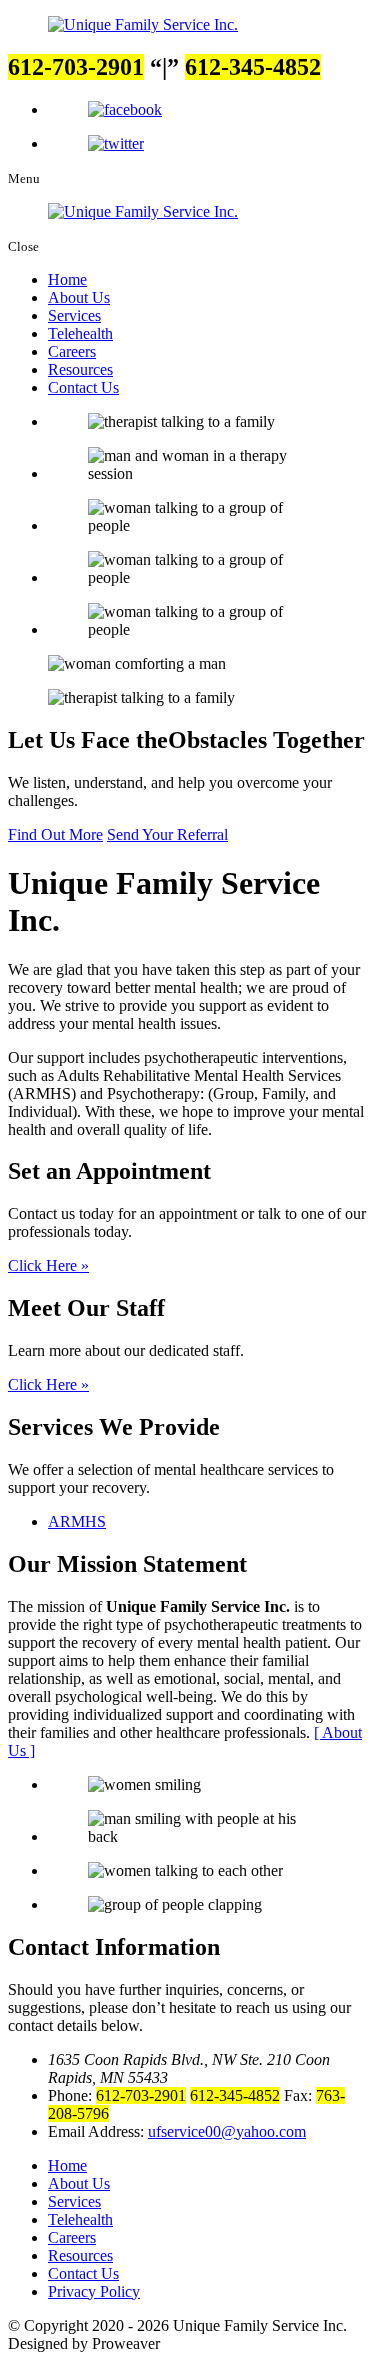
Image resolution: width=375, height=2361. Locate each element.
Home (67, 279)
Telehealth (80, 333)
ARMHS (77, 1521)
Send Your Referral (167, 834)
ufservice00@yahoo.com (227, 2131)
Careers (72, 351)
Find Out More (55, 834)
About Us (79, 297)
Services (74, 315)
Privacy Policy (94, 2291)
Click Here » (48, 1265)
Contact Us (83, 387)
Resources (80, 369)
